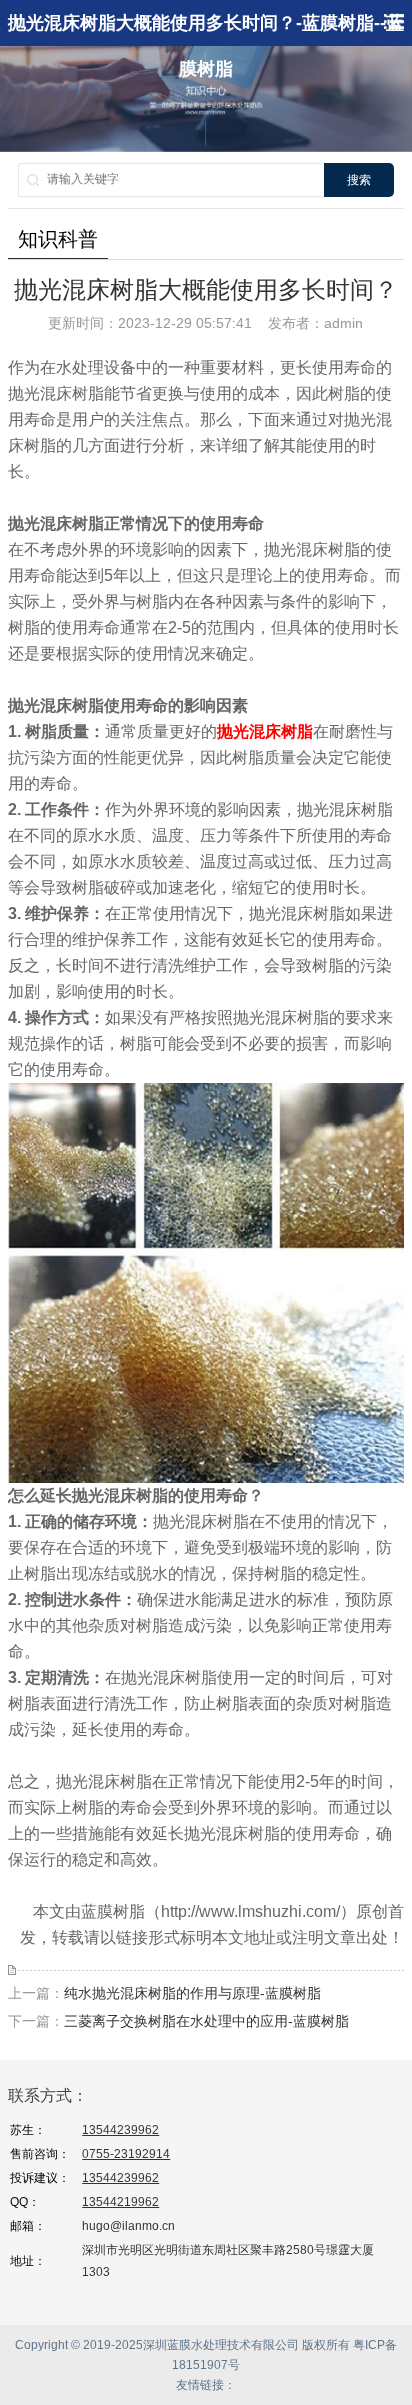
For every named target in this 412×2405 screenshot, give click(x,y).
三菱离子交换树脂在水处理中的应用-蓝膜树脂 (206, 2021)
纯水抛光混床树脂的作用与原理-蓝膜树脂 (192, 1993)
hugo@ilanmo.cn (128, 2226)
